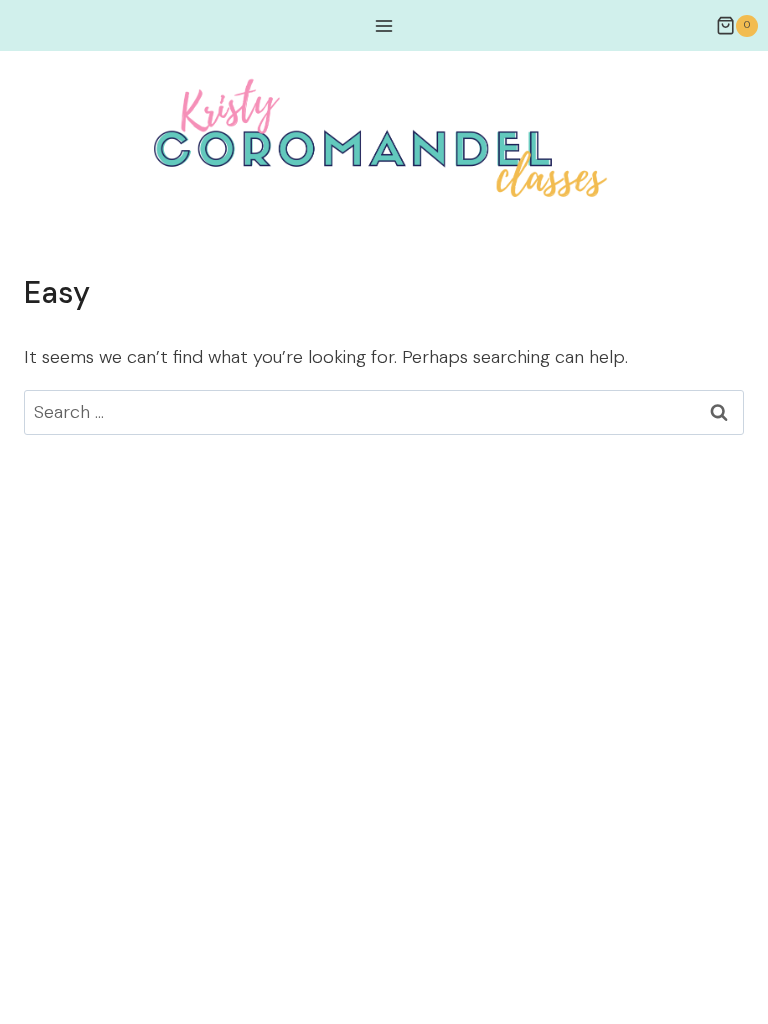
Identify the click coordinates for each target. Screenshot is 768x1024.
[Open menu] (384, 25)
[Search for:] (384, 412)
